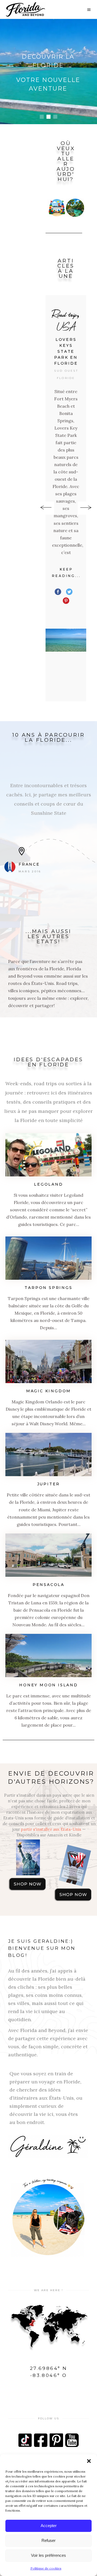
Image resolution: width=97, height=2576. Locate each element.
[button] (89, 2461)
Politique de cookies (46, 2568)
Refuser (48, 2540)
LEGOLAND (48, 1184)
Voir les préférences (48, 2555)
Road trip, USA (66, 320)
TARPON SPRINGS (48, 1288)
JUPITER (49, 1484)
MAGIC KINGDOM (48, 1391)
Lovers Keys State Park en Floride (66, 351)
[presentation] (46, 508)
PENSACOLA (48, 1585)
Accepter (49, 2526)
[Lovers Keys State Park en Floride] (66, 640)
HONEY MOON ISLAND (48, 1685)
